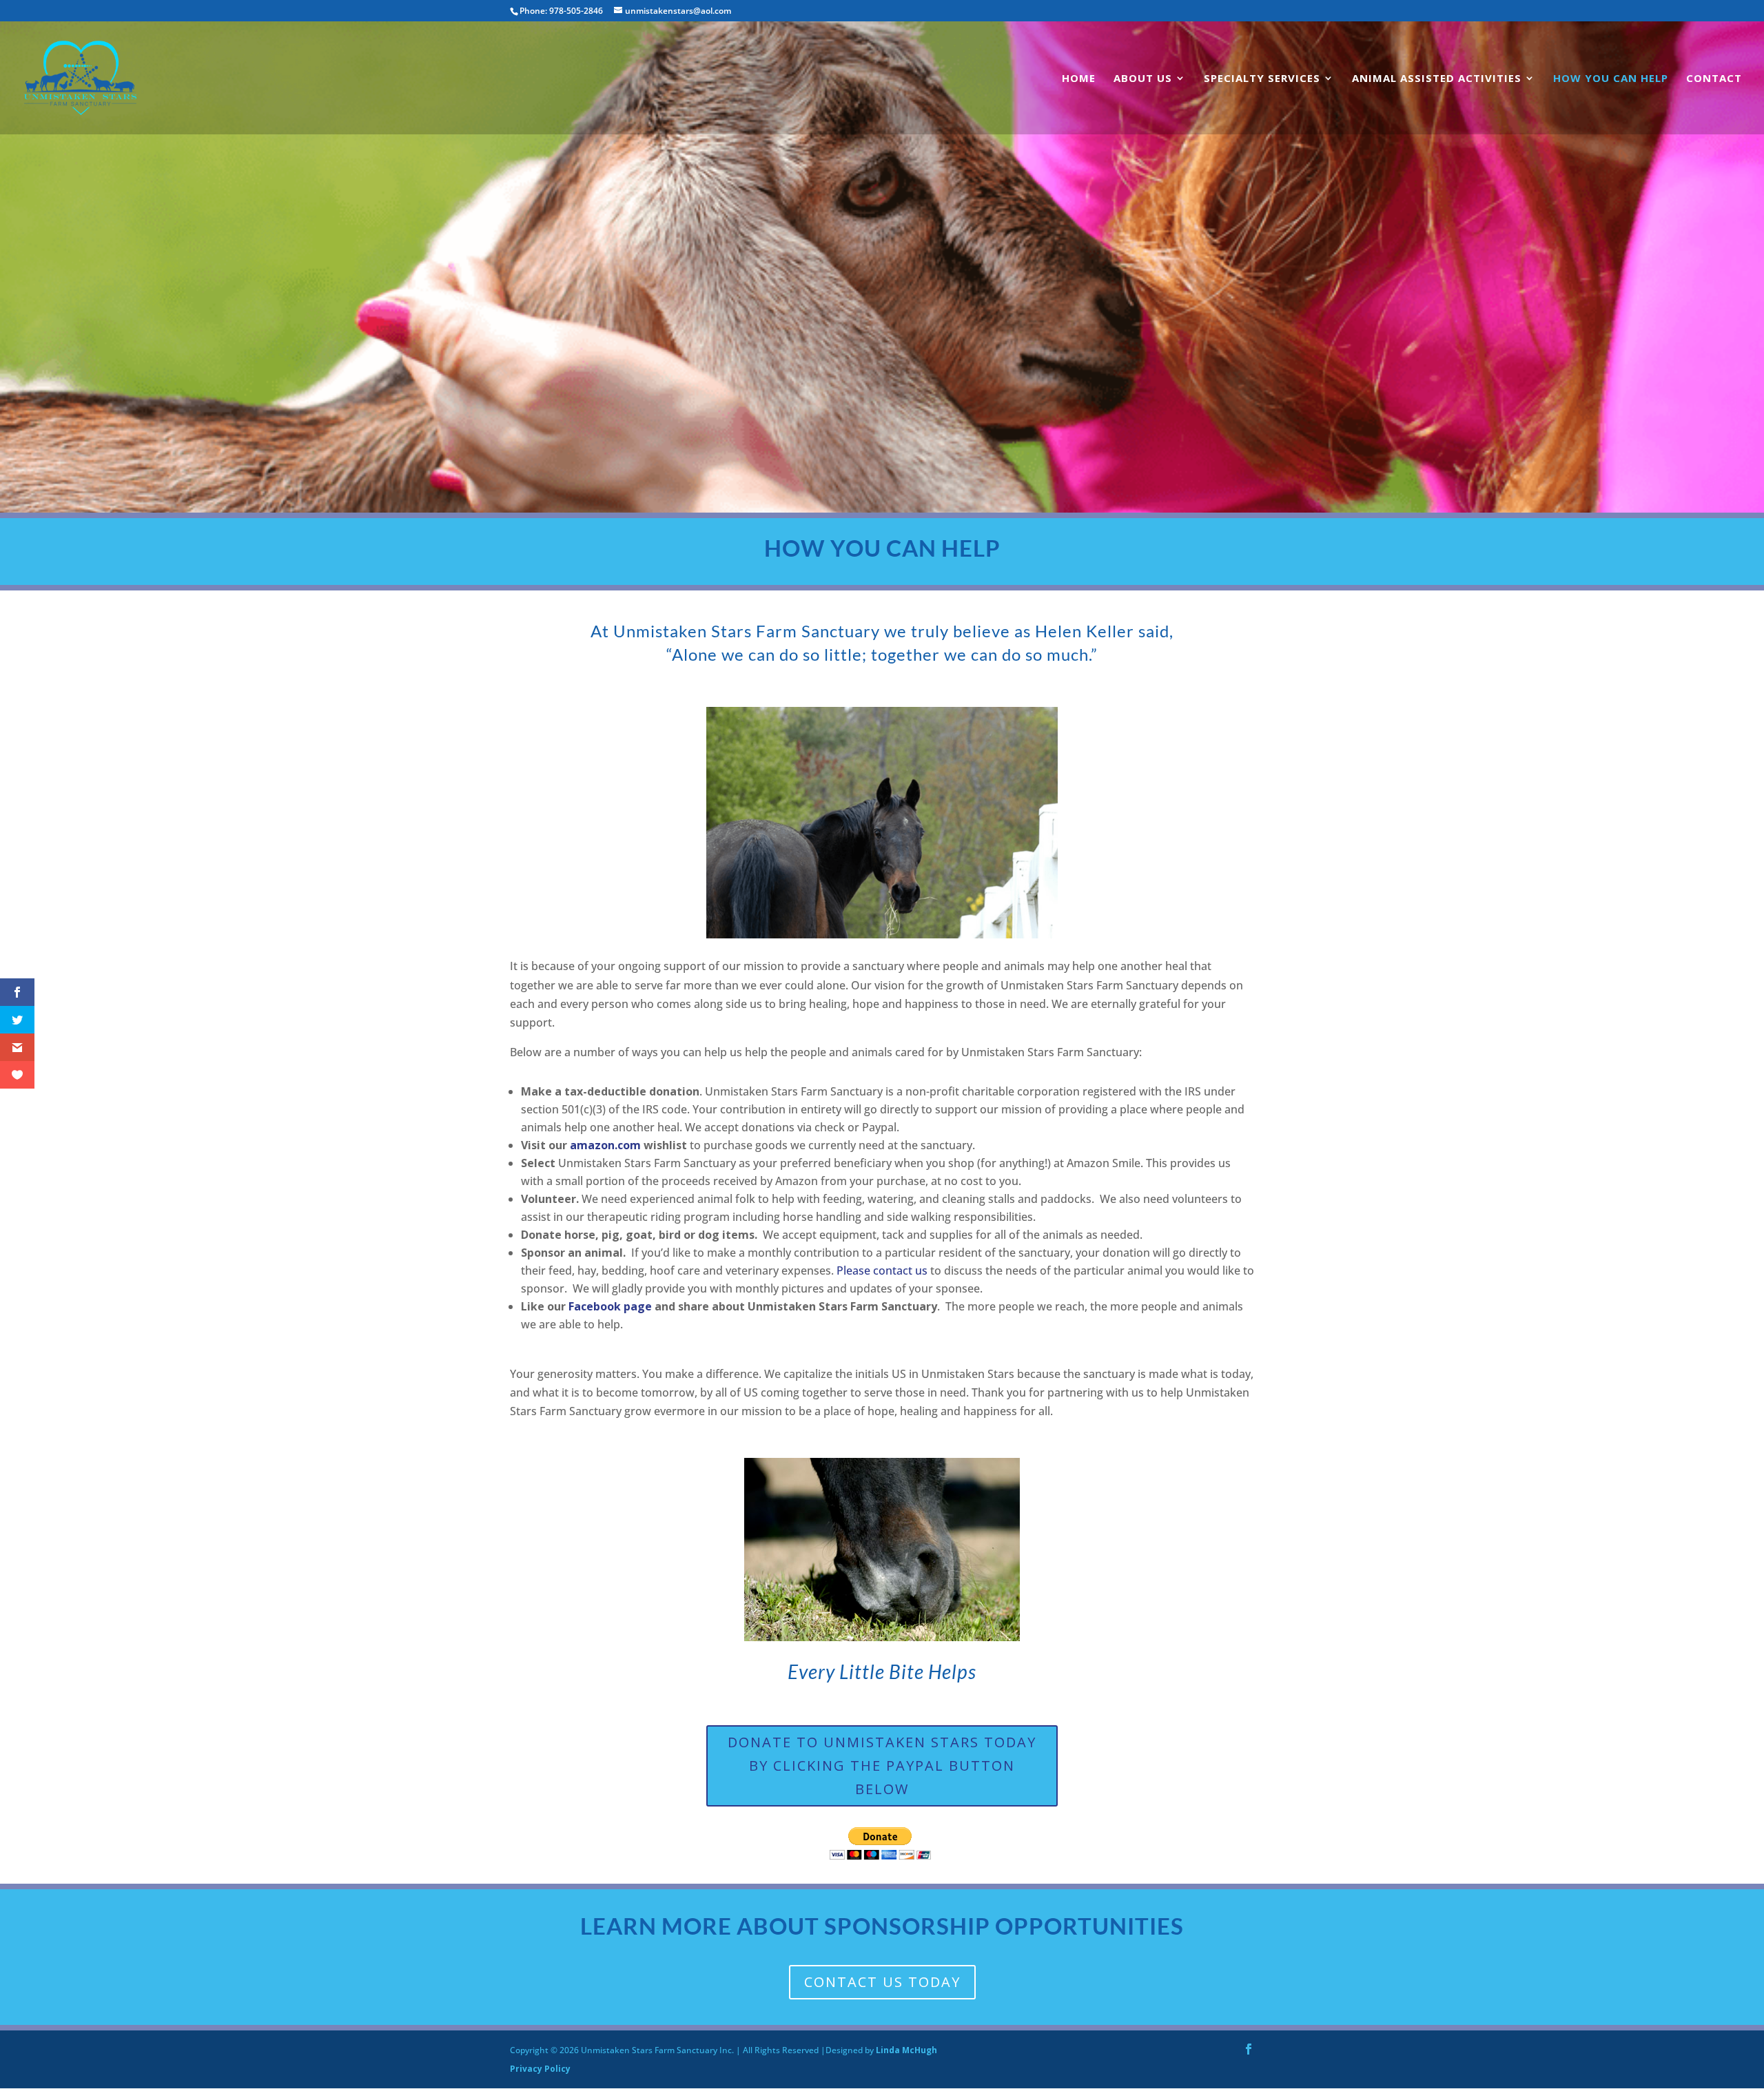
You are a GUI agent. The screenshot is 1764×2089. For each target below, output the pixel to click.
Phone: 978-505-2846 (561, 11)
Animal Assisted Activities (1437, 79)
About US (1143, 79)
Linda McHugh (906, 2050)
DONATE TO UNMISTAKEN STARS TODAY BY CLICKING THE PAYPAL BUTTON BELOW (882, 1766)
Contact (1714, 79)
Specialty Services (1262, 79)
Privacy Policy (540, 2069)
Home (1079, 79)
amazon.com (605, 1145)
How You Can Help (1611, 79)
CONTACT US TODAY (882, 1982)
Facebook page (610, 1306)
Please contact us (882, 1270)
